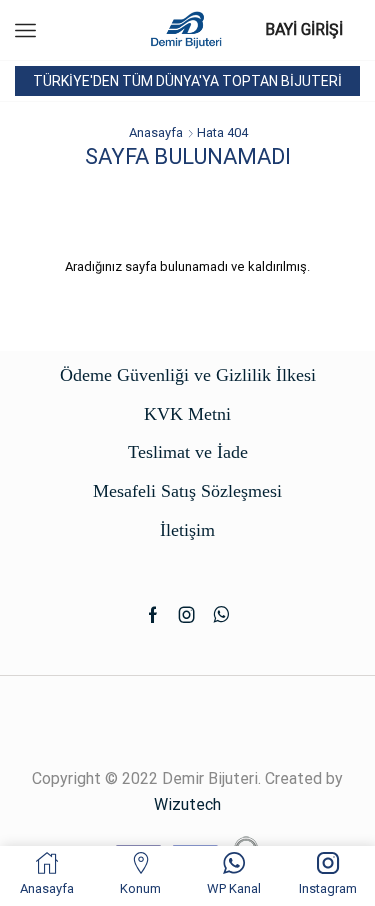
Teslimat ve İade (188, 452)
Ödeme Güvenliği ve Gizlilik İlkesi (188, 375)
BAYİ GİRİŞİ (304, 29)
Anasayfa (156, 132)
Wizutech (187, 804)
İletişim (187, 530)
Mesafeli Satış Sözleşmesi (187, 491)
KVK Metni (187, 414)
